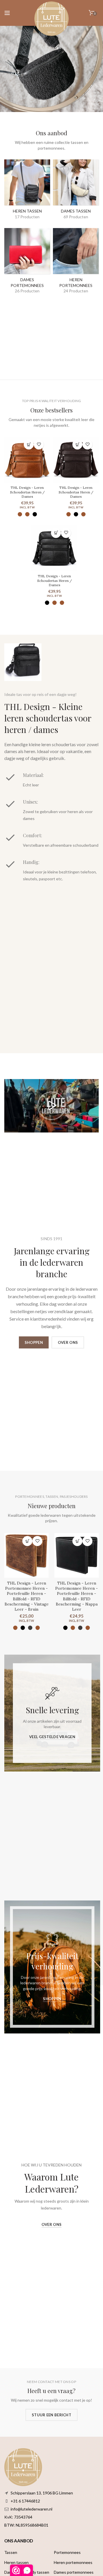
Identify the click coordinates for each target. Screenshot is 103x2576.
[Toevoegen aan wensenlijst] (39, 444)
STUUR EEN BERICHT (51, 2415)
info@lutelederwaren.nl (31, 2509)
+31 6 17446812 (25, 2501)
